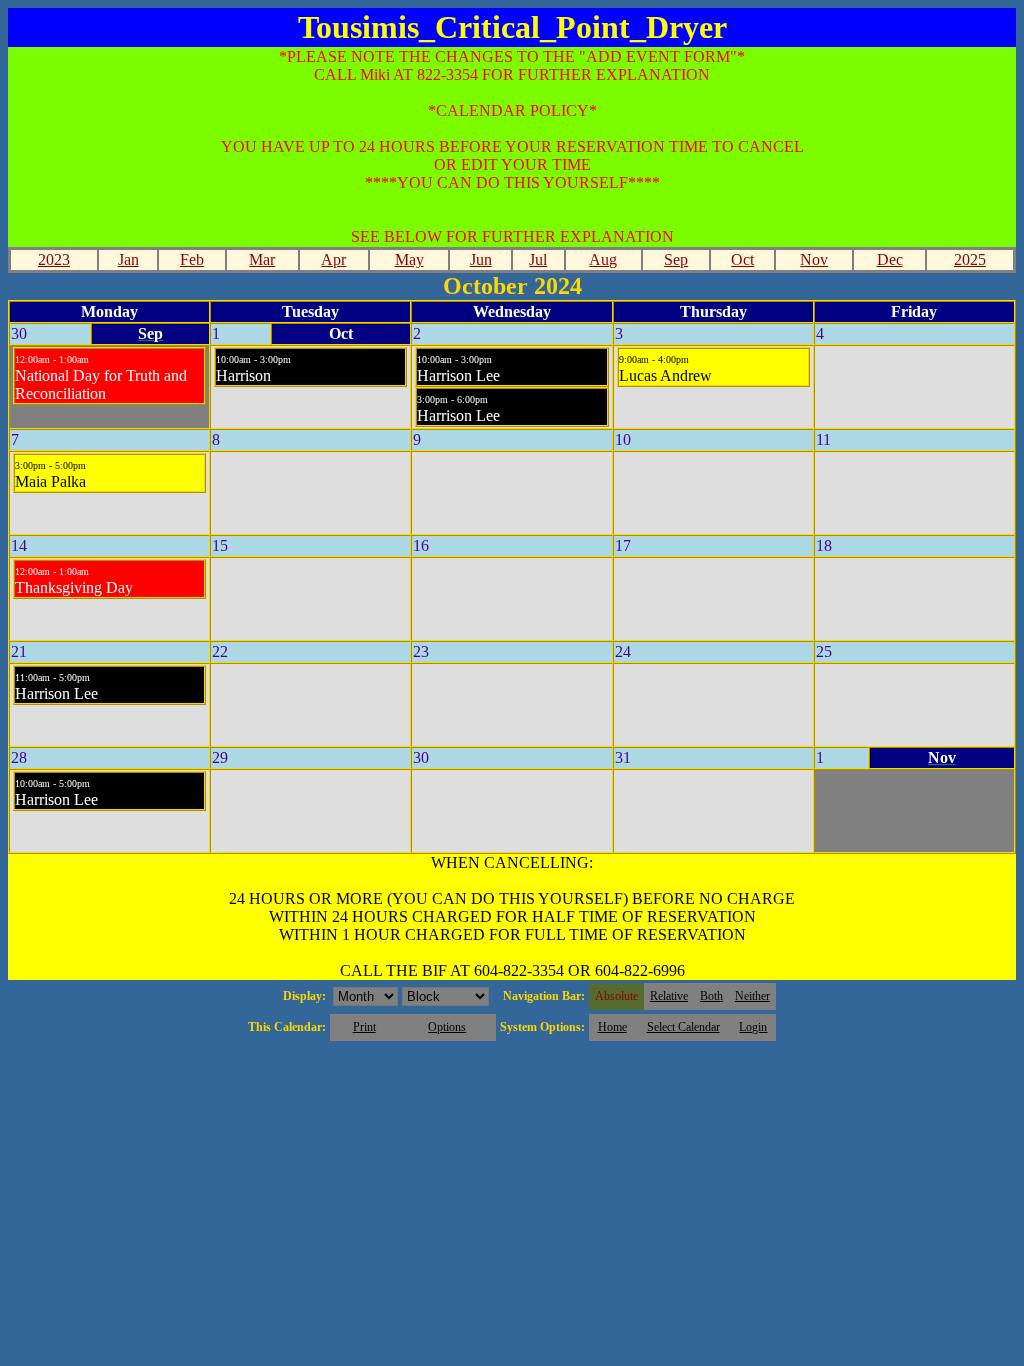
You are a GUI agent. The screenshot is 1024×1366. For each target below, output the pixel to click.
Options (447, 1027)
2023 (54, 259)
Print (364, 1027)
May (409, 259)
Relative (669, 996)
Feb (192, 259)
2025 (970, 259)
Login (753, 1027)
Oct (742, 259)
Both (711, 996)
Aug (603, 259)
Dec (890, 259)
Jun (481, 259)
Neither (752, 996)
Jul (538, 259)
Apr (333, 259)
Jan (128, 259)
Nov (814, 259)
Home (612, 1027)
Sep (676, 259)
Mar (262, 259)
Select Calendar (683, 1027)
